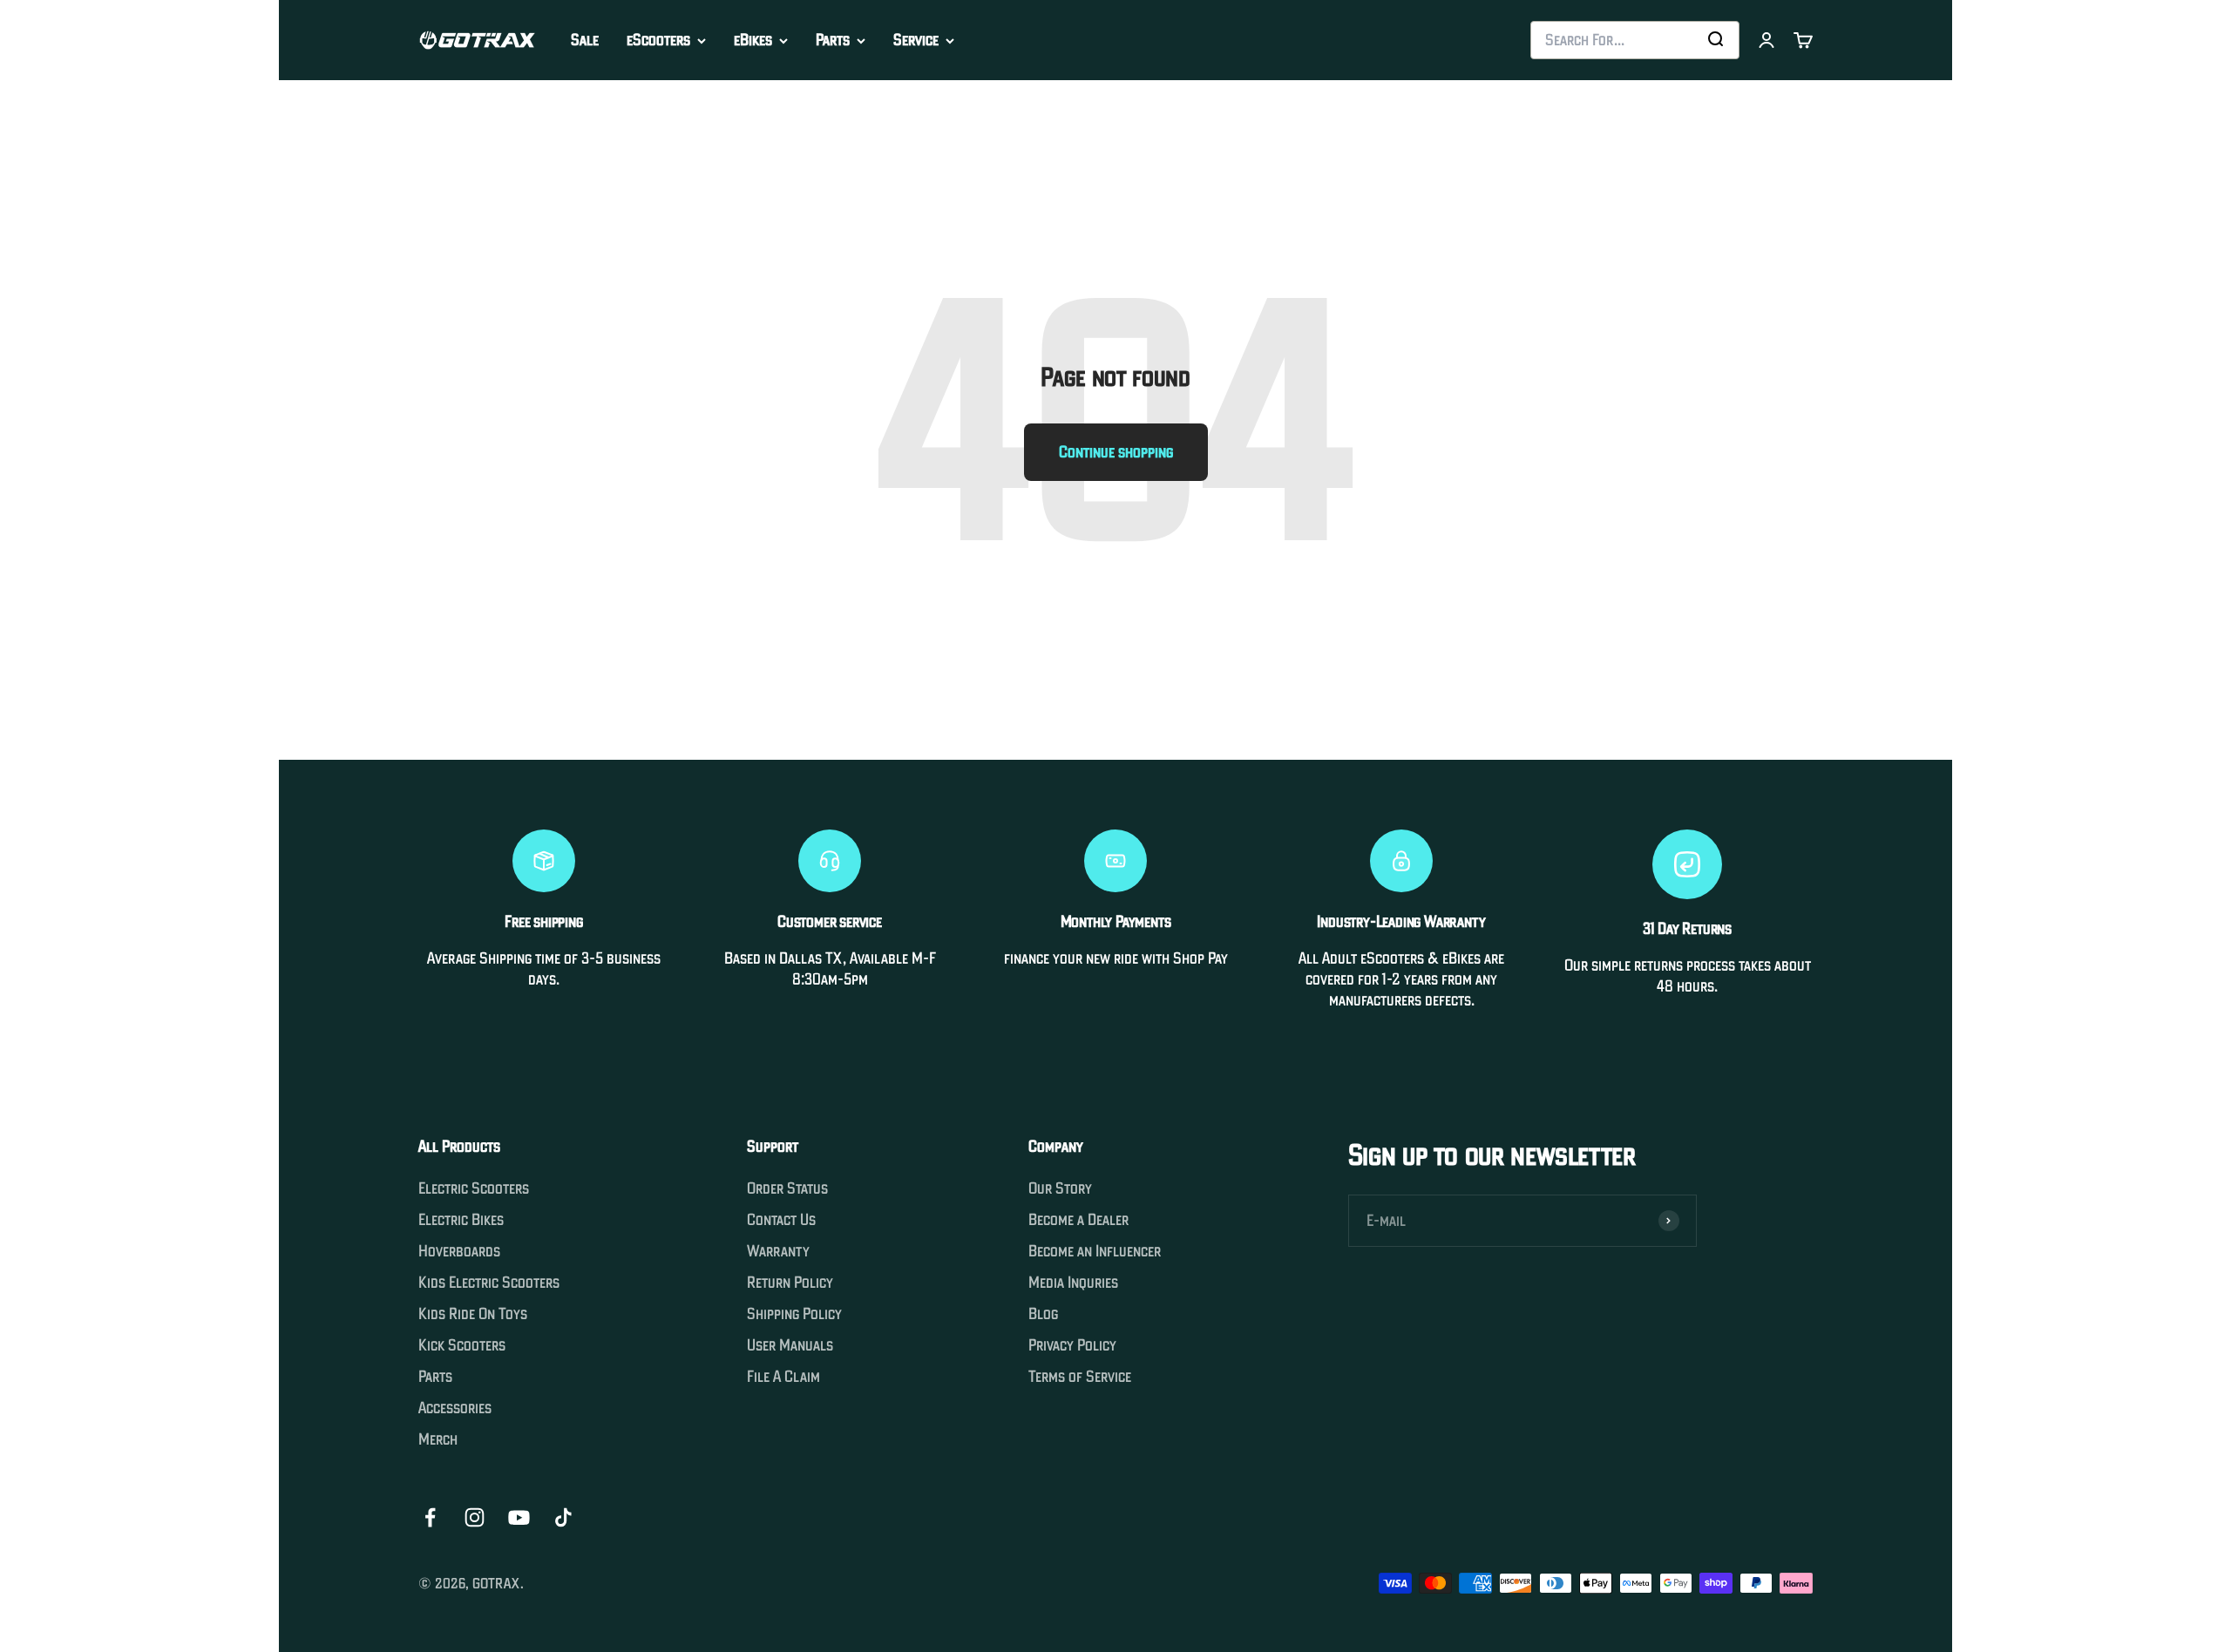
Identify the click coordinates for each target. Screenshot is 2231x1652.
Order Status (787, 1188)
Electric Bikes (461, 1220)
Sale (585, 40)
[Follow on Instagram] (475, 1517)
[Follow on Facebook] (430, 1517)
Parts (833, 40)
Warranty (778, 1251)
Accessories (455, 1408)
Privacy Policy (1072, 1345)
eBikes (753, 40)
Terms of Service (1080, 1377)
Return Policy (790, 1283)
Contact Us (781, 1220)
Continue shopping (1116, 452)
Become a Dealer (1078, 1220)
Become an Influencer (1095, 1251)
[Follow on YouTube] (519, 1517)
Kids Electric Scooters (489, 1283)
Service (916, 40)
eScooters (658, 40)
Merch (438, 1439)
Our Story (1060, 1188)
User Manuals (790, 1345)
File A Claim (783, 1377)
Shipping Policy (794, 1314)
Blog (1043, 1314)
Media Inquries (1073, 1283)
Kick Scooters (462, 1345)
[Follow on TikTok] (563, 1517)
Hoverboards (459, 1251)
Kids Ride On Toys (473, 1314)
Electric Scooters (474, 1188)
